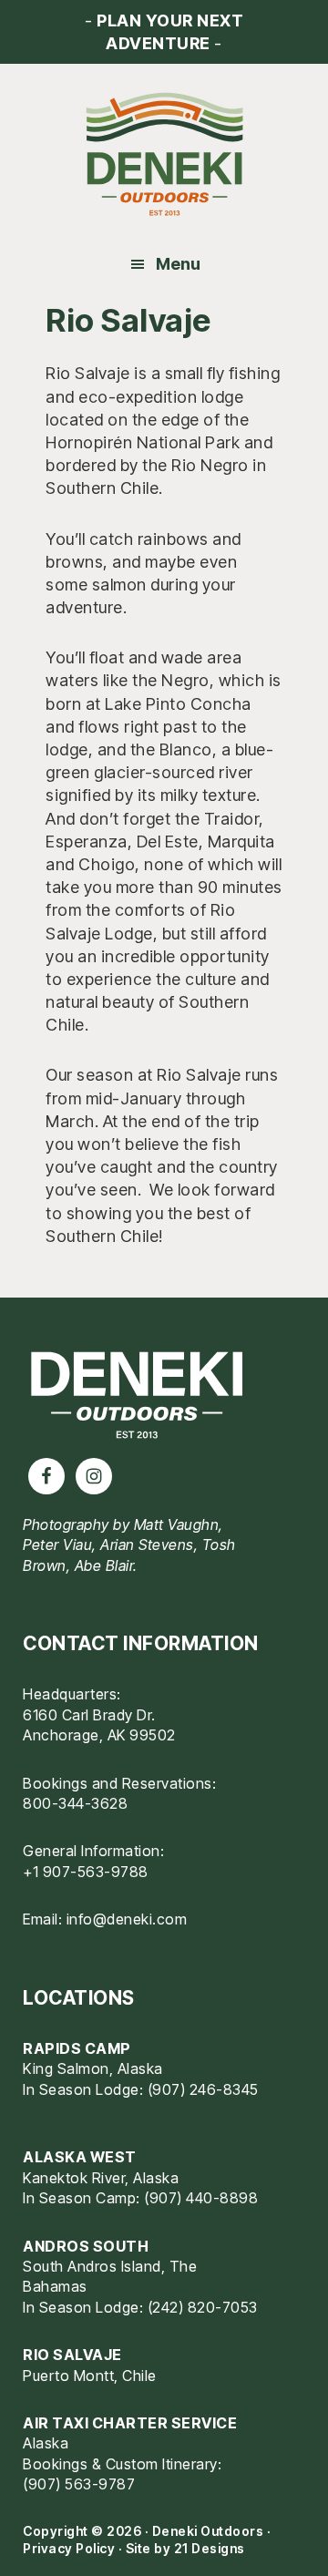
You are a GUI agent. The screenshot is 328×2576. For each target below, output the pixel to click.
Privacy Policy (69, 2548)
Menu (178, 264)
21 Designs (210, 2548)
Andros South (86, 2246)
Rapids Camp (77, 2048)
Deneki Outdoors (164, 155)
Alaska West (80, 2157)
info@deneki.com (127, 1919)
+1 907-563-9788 (86, 1872)
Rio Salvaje (72, 2355)
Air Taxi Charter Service (130, 2423)
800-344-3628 (75, 1803)
